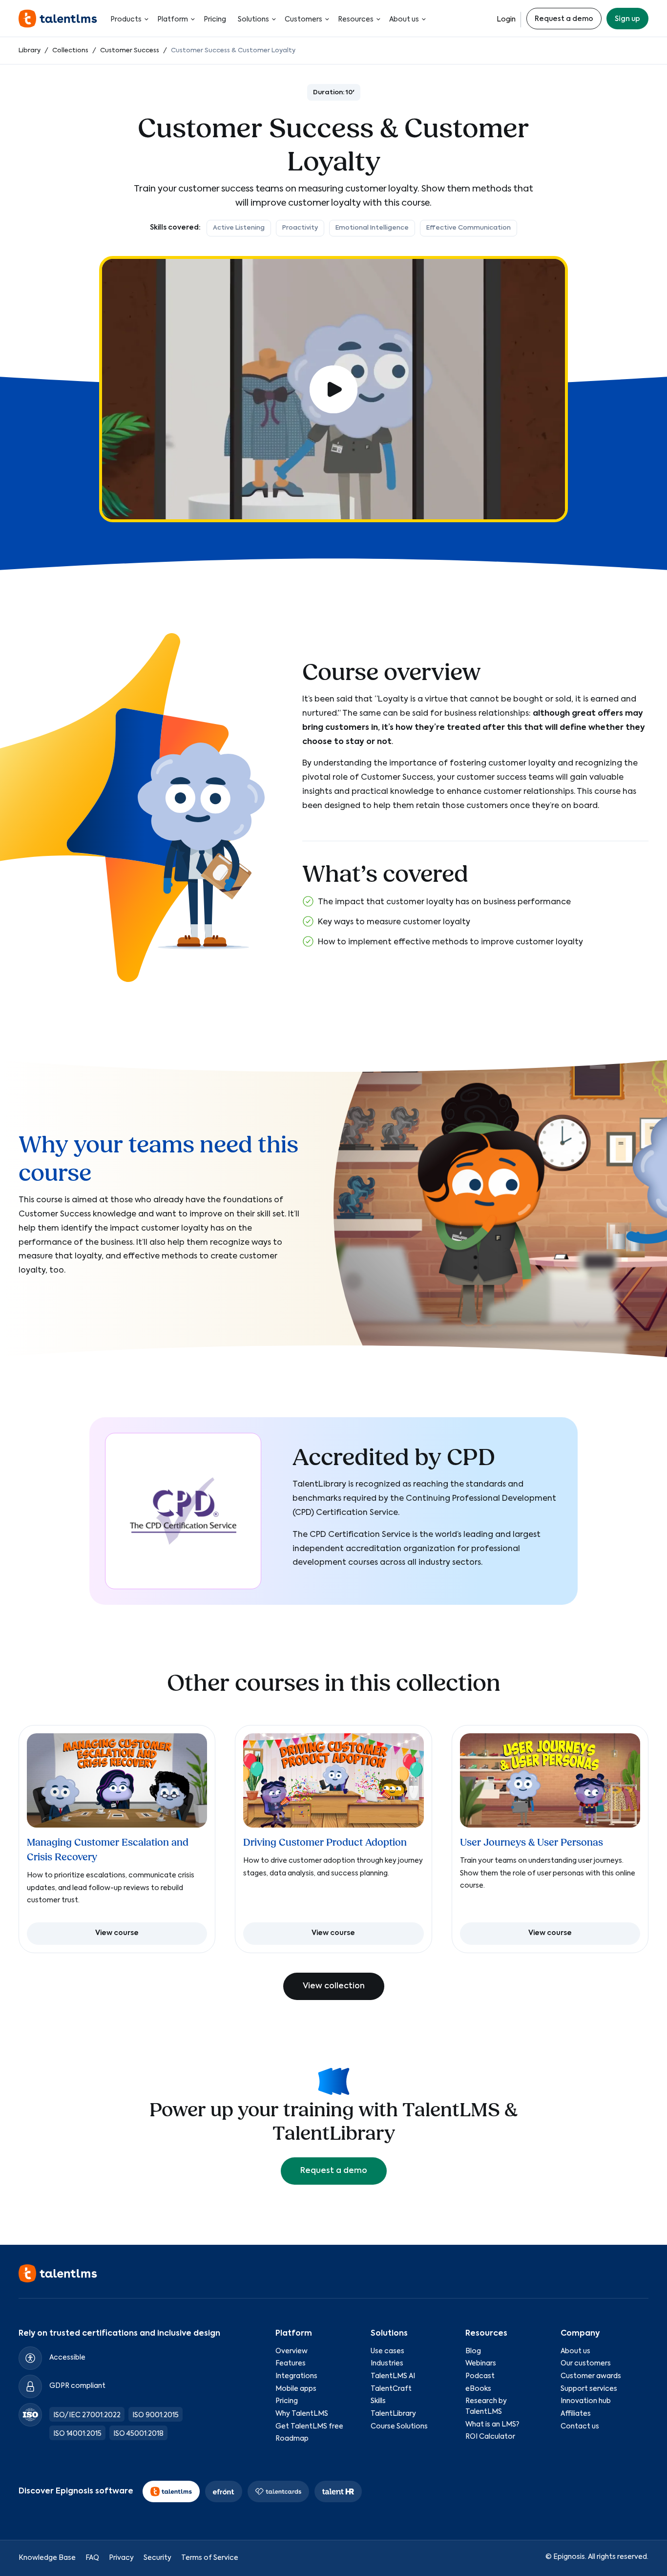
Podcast (480, 2376)
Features (291, 2363)
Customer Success (130, 51)
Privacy (121, 2558)
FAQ (92, 2558)
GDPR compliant (77, 2386)
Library (30, 51)
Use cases (387, 2351)
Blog (473, 2351)
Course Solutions (399, 2427)
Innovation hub (586, 2401)
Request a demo (564, 19)
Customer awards (591, 2376)
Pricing (215, 20)
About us (404, 20)
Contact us (580, 2427)
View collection (334, 1986)
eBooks (478, 2389)
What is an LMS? (492, 2425)
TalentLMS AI (393, 2376)
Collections (70, 51)
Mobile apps (296, 2389)
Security (157, 2558)
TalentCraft (391, 2389)
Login (506, 20)
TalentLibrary (393, 2414)
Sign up (627, 19)
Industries (387, 2363)
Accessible (67, 2358)
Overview (292, 2351)
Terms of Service (210, 2558)
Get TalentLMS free (309, 2427)
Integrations (296, 2376)
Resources (356, 20)
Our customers (586, 2363)
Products (126, 20)
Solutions (253, 20)
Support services (589, 2389)
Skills (378, 2401)
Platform (173, 20)
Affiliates (576, 2414)
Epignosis (569, 2557)
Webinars (481, 2363)
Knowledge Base (47, 2558)
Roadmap (292, 2439)
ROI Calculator (490, 2437)
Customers (303, 20)
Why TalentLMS (302, 2414)
